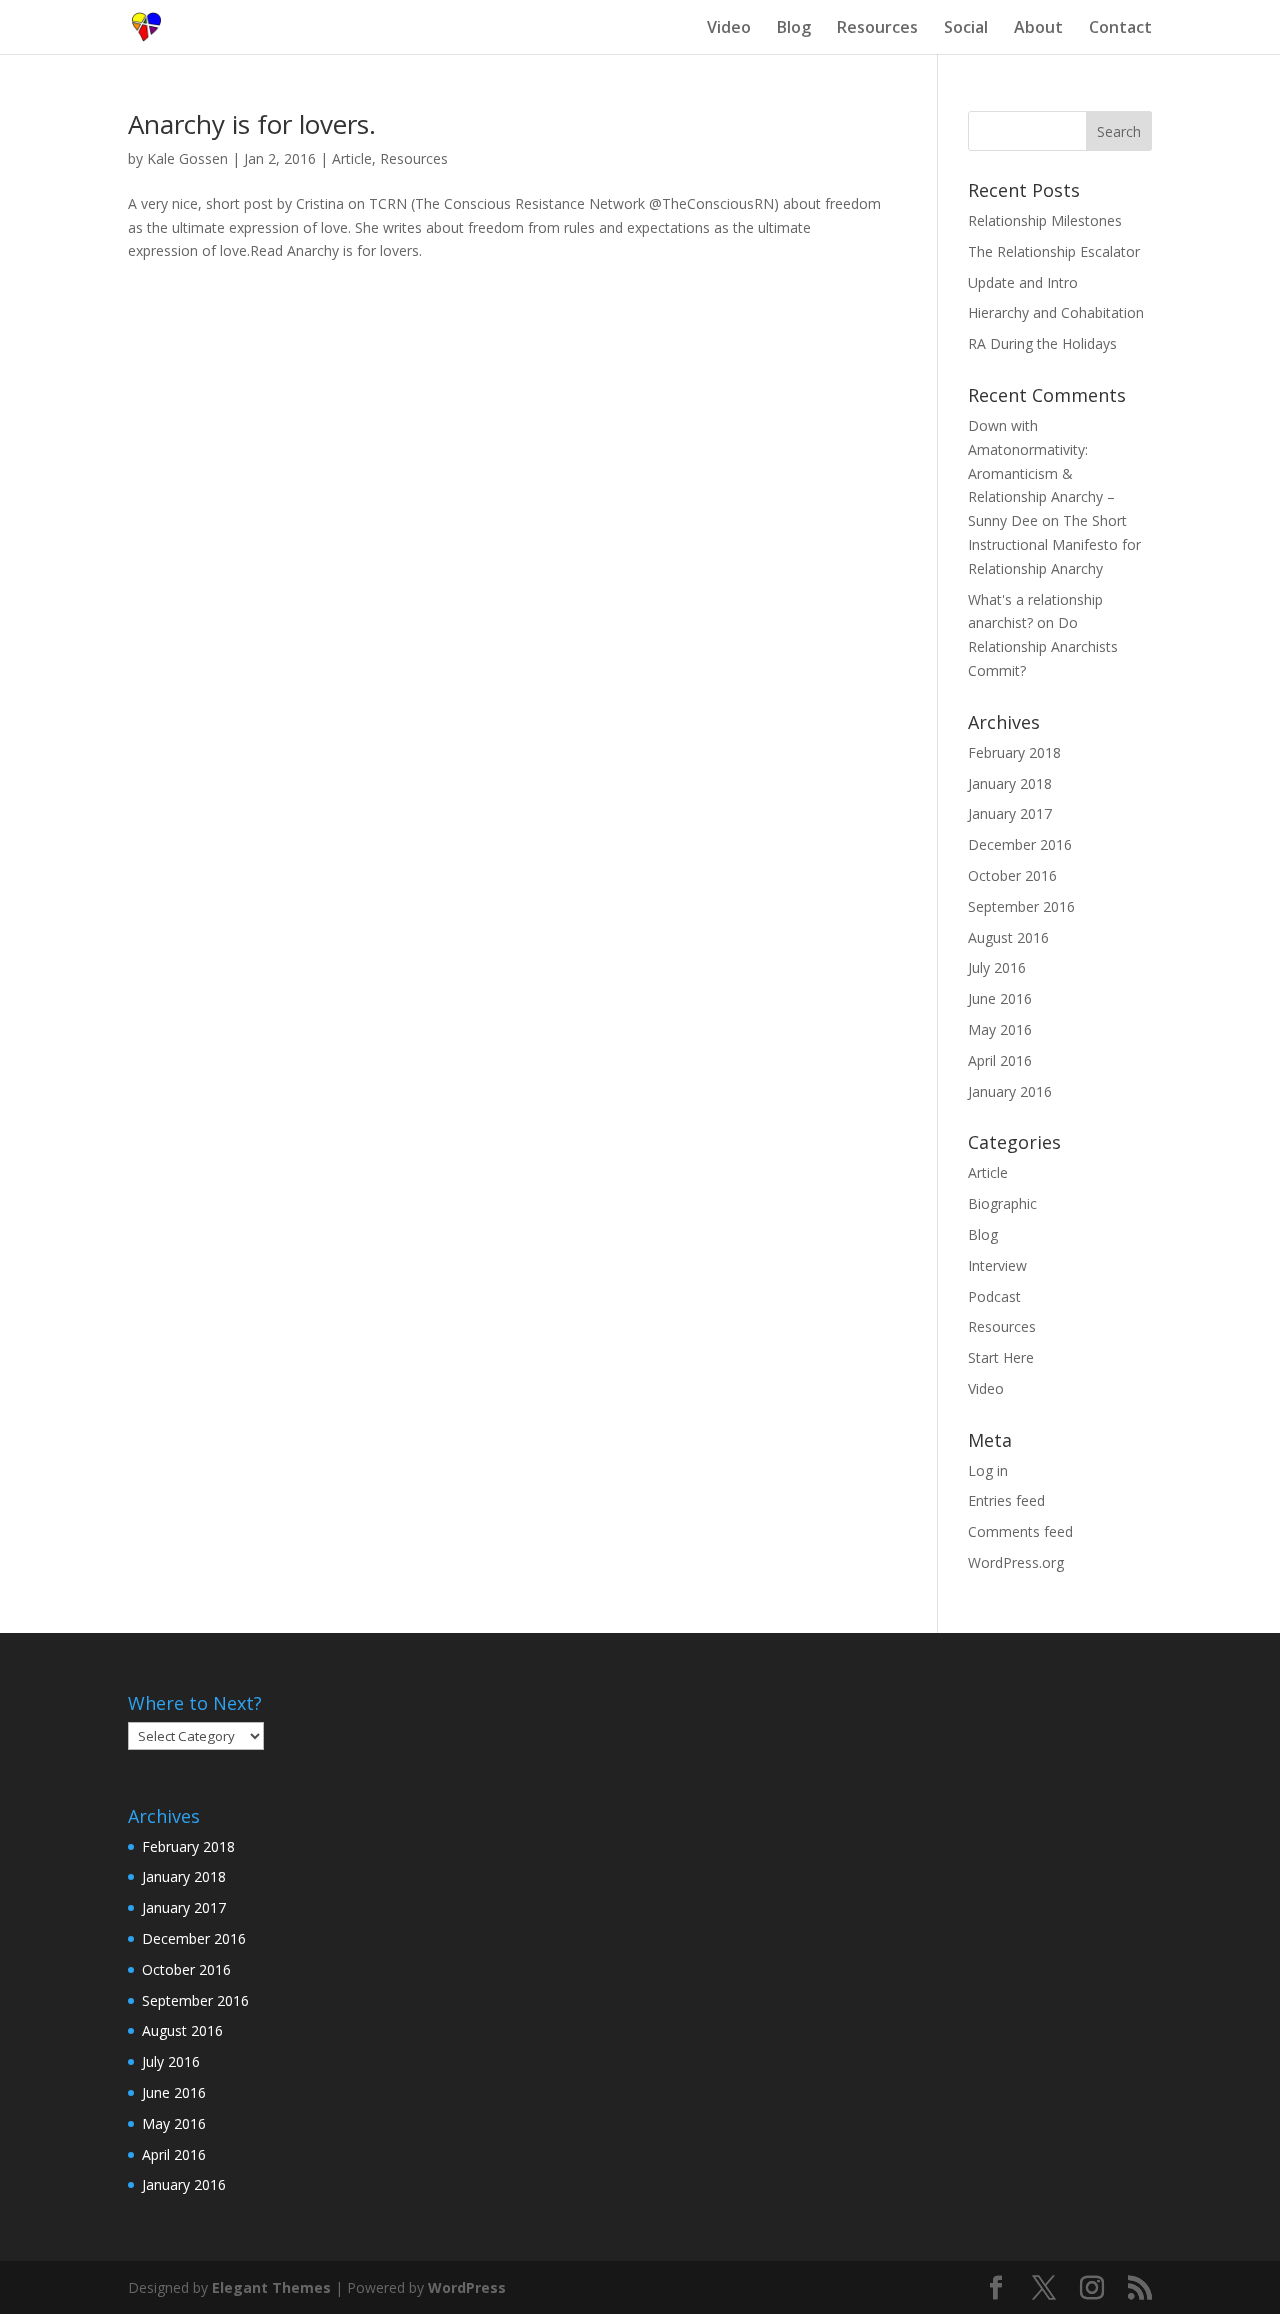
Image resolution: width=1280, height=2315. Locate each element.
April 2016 (1000, 1060)
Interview (997, 1265)
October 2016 (1012, 875)
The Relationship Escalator (1054, 251)
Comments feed (1020, 1531)
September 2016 (1021, 906)
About (1038, 29)
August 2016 (1008, 937)
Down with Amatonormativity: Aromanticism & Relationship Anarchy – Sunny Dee (1041, 473)
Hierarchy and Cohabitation (1056, 312)
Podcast (994, 1296)
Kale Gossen (187, 158)
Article (352, 158)
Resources (877, 29)
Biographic (1002, 1203)
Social (966, 29)
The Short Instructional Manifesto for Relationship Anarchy (1054, 544)
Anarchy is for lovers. (252, 124)
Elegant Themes (271, 2287)
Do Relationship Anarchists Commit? (1043, 646)
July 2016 (997, 967)
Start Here (1001, 1357)
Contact (1120, 29)
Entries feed (1006, 1500)
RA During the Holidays (1042, 343)
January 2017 (1010, 813)
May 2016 (1000, 1029)
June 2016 (1000, 998)
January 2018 (1010, 783)
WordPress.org (1016, 1562)
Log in (988, 1470)
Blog (794, 29)
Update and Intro (1023, 282)
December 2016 (1020, 844)
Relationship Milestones (1045, 220)
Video (729, 29)
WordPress (467, 2287)
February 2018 (1014, 752)
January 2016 (1010, 1091)
